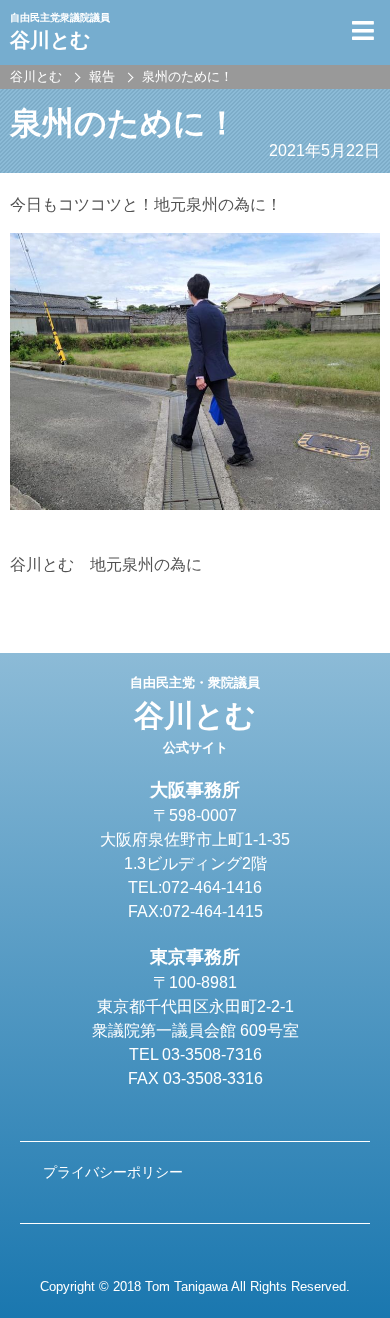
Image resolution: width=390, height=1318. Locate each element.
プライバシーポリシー (113, 1172)
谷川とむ (195, 715)
